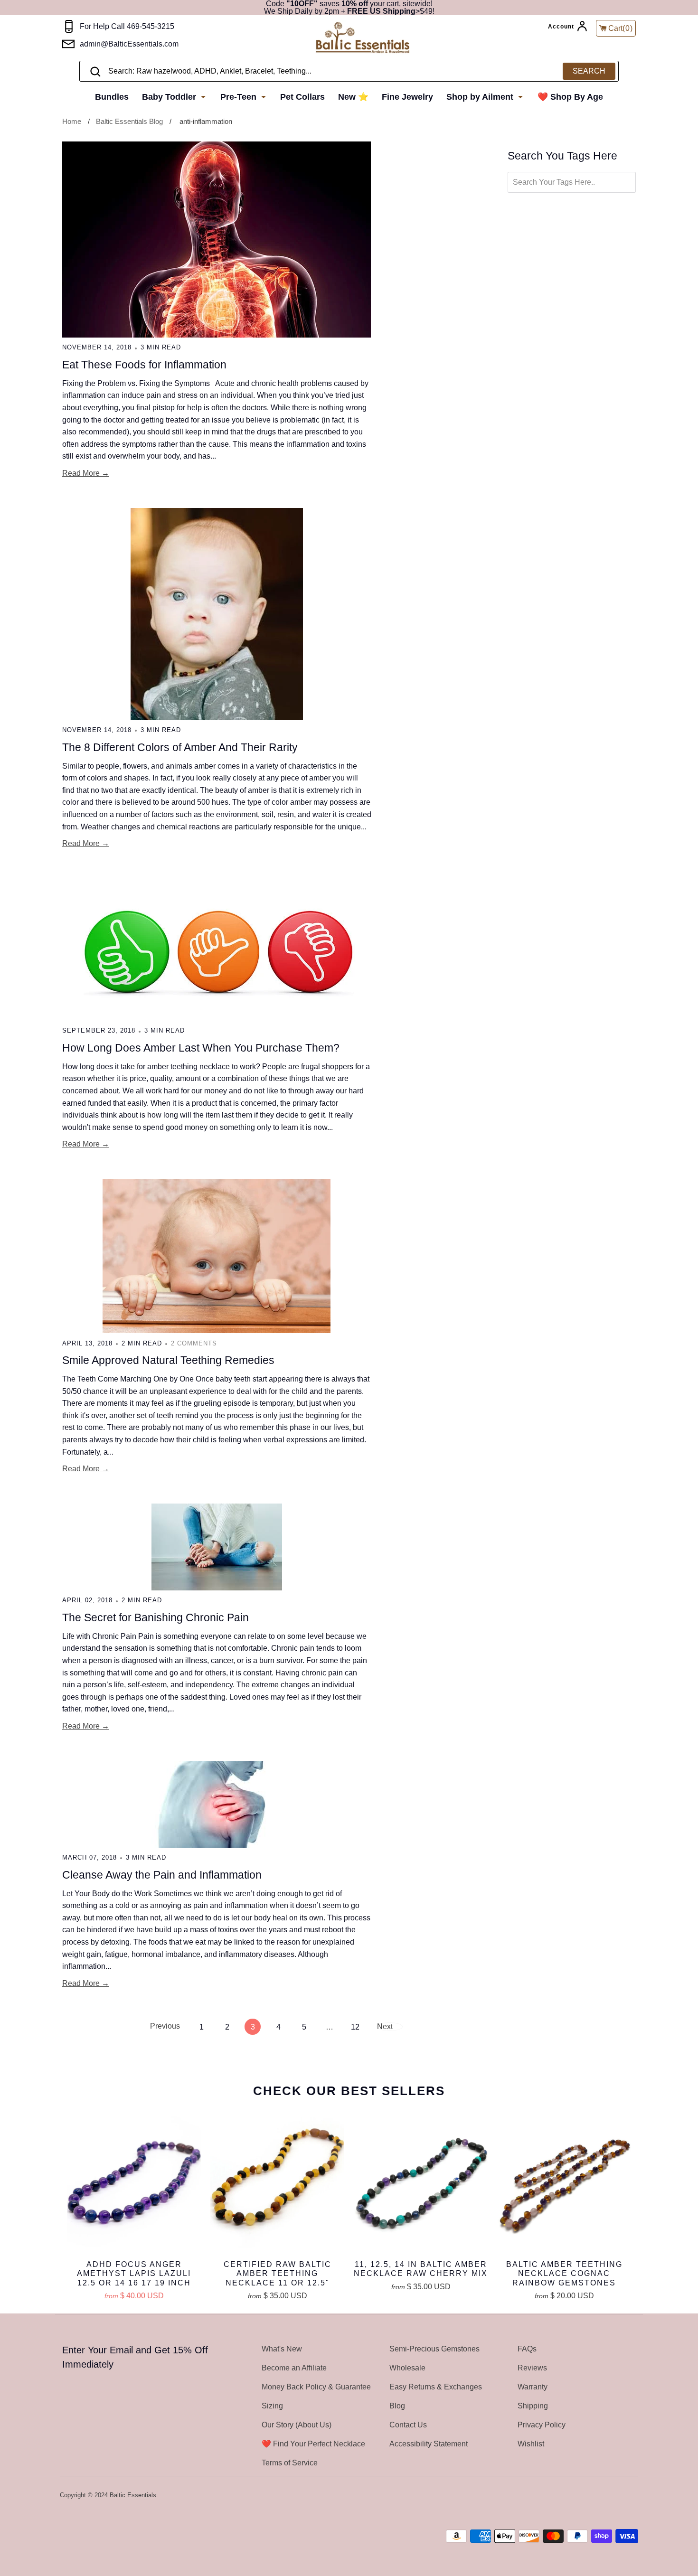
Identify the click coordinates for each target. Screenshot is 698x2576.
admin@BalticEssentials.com (129, 44)
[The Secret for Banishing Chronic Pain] (217, 1547)
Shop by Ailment (481, 97)
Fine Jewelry (407, 97)
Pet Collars (302, 97)
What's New (282, 2349)
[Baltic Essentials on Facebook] (607, 2496)
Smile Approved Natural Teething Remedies (168, 1360)
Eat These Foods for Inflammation (144, 365)
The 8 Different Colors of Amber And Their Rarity (180, 747)
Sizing (272, 2406)
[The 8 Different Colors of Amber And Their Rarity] (217, 614)
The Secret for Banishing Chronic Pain (156, 1617)
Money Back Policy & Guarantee (316, 2387)
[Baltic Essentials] (363, 38)
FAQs (527, 2349)
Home (72, 121)
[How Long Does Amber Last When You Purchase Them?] (217, 950)
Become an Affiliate (294, 2368)
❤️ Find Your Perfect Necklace (313, 2444)
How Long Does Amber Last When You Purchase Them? (201, 1048)
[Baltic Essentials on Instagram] (632, 2496)
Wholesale (407, 2368)
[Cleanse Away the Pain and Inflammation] (217, 1804)
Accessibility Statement (429, 2444)
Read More (81, 473)
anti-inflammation (206, 121)
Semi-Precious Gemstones (434, 2349)
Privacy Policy (542, 2425)
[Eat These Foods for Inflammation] (217, 240)
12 (355, 2027)
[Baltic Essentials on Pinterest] (620, 2496)
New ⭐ (353, 97)
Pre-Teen (240, 97)
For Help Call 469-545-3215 (127, 26)
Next (385, 2026)
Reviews (532, 2368)
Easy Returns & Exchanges (436, 2387)
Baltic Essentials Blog (129, 121)
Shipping (533, 2406)
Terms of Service (290, 2463)
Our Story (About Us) (297, 2425)
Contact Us (408, 2425)
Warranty (533, 2387)
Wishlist (531, 2444)
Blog (397, 2406)
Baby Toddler (170, 97)
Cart (621, 28)
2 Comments (194, 1343)
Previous (164, 2026)
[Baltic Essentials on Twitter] (594, 2496)
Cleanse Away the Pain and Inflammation (162, 1875)
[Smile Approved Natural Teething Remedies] (217, 1256)
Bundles (112, 97)
